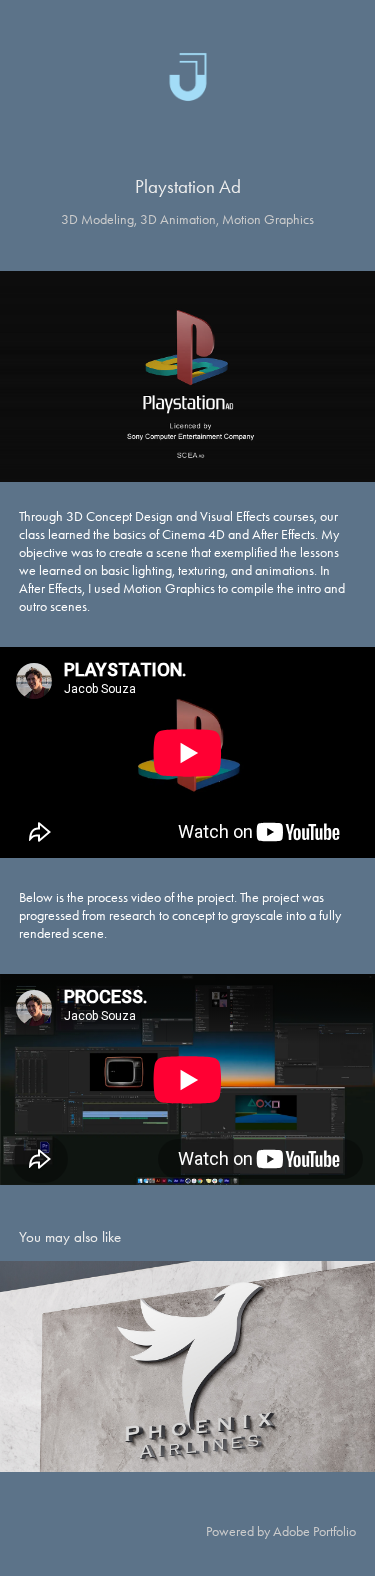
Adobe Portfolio (314, 1531)
